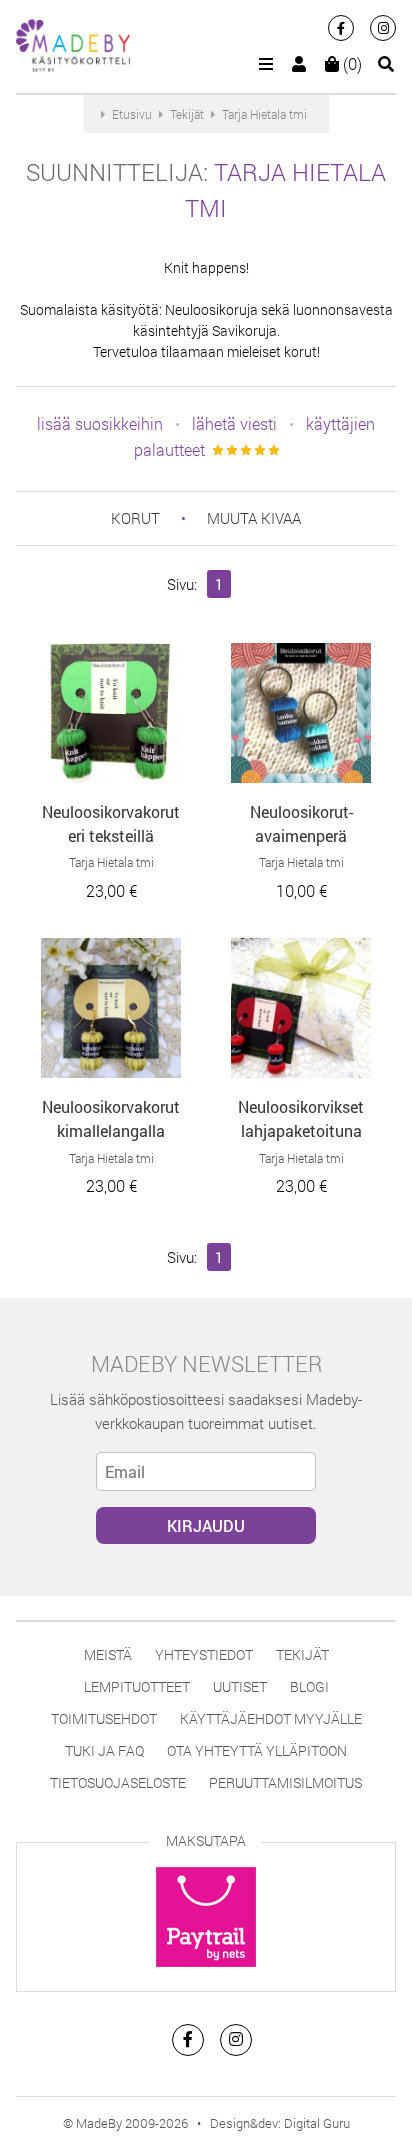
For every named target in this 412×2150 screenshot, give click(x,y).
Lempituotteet (137, 1686)
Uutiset (240, 1686)
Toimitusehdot (104, 1718)
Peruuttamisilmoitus (285, 1782)
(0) (350, 63)
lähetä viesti (234, 423)
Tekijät (302, 1654)
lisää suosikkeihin (100, 423)
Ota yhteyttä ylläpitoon (257, 1750)
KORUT (135, 518)
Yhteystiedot (204, 1654)
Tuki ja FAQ (104, 1750)
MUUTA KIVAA (254, 518)
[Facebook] (341, 28)
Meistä (108, 1654)
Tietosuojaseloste (118, 1782)
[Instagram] (383, 28)
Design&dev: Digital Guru (280, 2123)
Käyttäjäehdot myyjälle (271, 1718)
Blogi (309, 1686)
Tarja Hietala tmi (111, 862)
